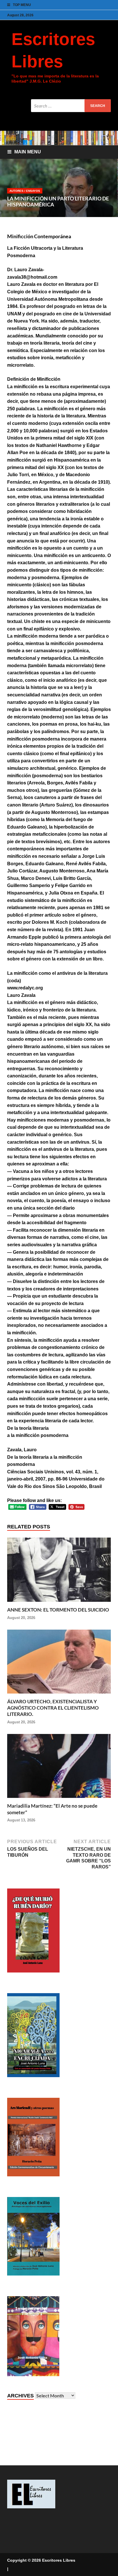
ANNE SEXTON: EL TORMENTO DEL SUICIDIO (58, 1610)
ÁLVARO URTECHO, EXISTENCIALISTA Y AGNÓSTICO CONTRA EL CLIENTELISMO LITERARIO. (53, 1708)
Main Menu (28, 152)
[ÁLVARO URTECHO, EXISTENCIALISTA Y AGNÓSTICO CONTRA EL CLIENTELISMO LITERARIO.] (59, 1695)
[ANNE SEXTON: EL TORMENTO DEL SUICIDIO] (59, 1603)
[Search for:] (71, 106)
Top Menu (22, 5)
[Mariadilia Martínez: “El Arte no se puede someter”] (59, 1800)
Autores (16, 191)
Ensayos (33, 191)
